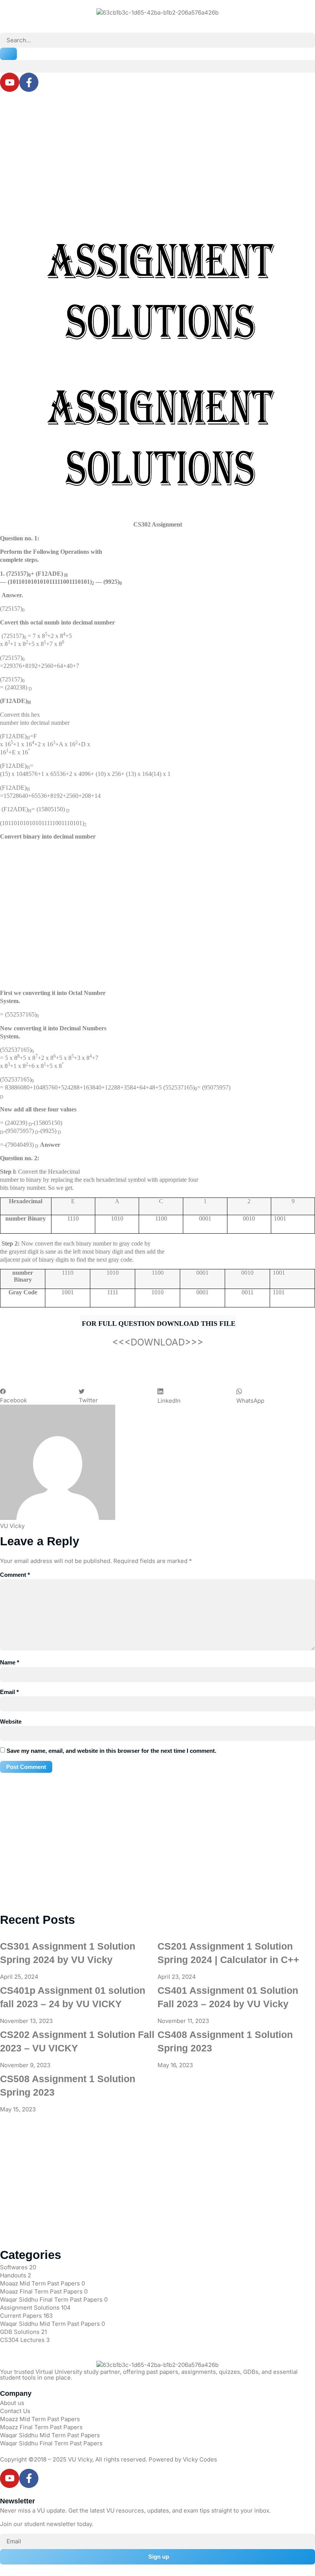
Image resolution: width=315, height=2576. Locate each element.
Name (10, 1662)
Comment (15, 1575)
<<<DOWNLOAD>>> (158, 1342)
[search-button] (8, 54)
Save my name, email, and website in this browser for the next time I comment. (111, 1751)
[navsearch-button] (2, 29)
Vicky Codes (200, 2459)
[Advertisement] (157, 154)
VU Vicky (80, 2459)
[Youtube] (10, 82)
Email (9, 1692)
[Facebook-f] (29, 82)
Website (11, 1721)
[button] (157, 66)
